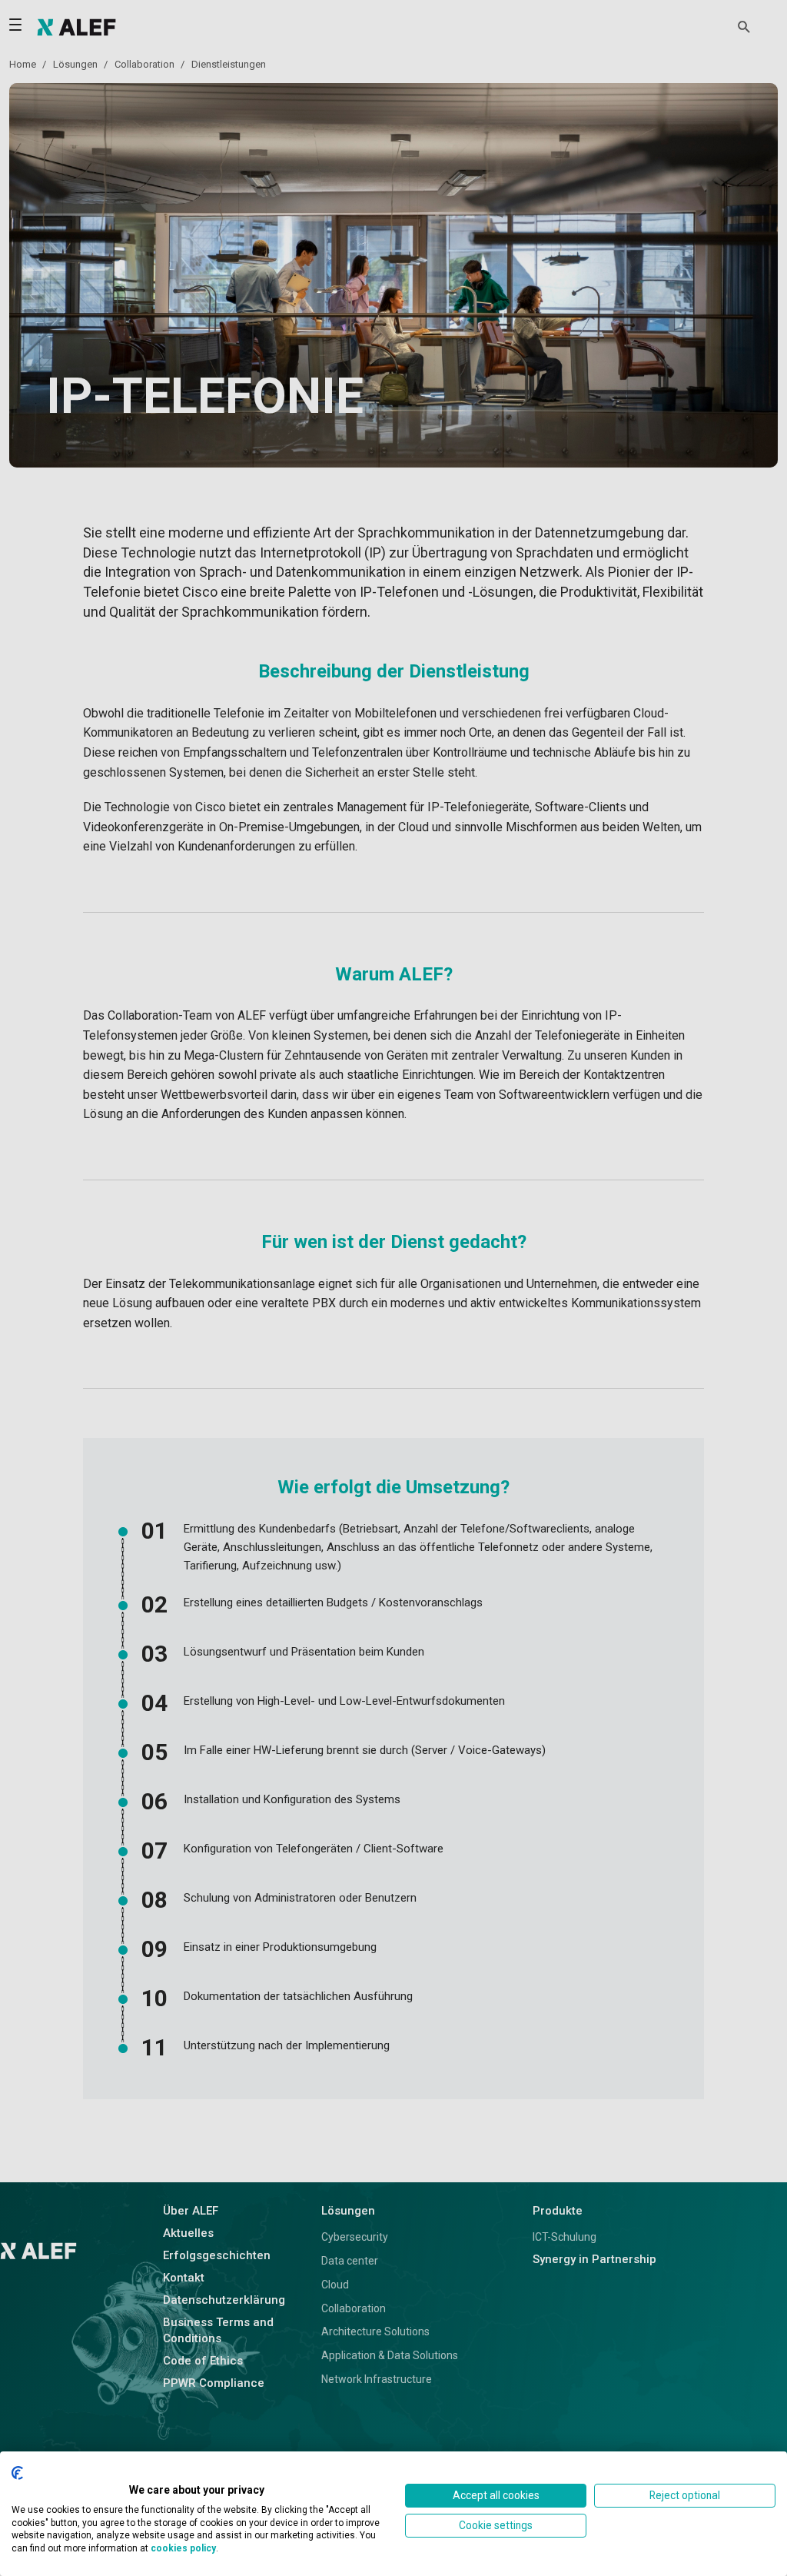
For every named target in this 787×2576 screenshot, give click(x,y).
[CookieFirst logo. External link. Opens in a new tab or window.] (17, 2473)
